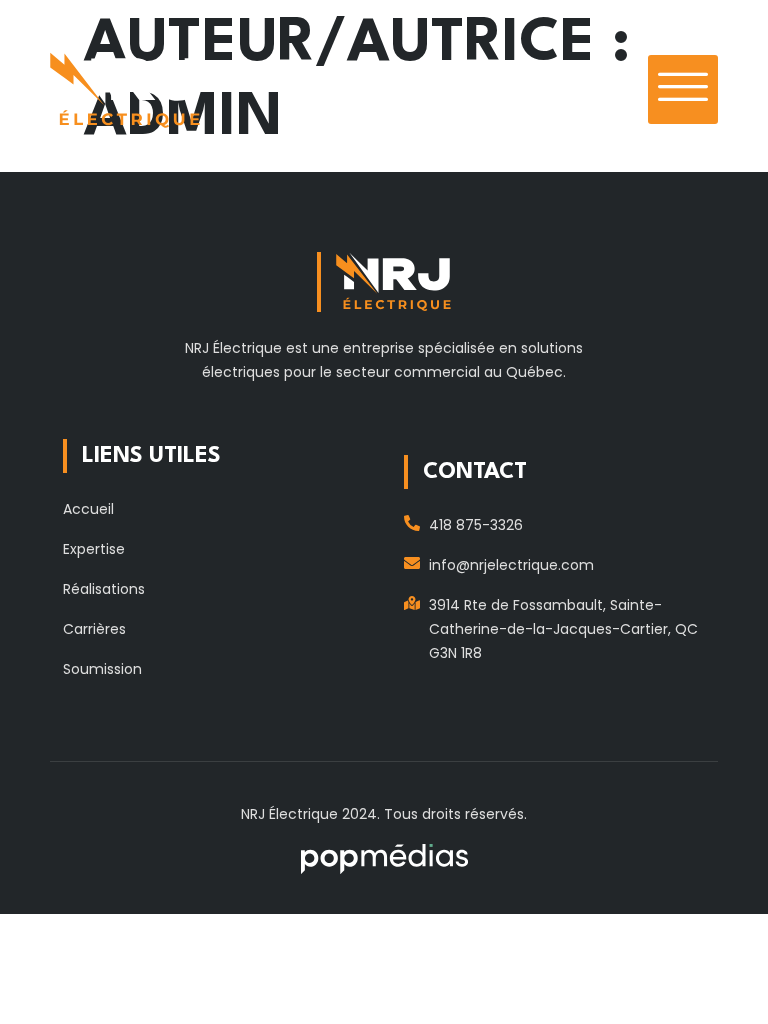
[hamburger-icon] (683, 89)
